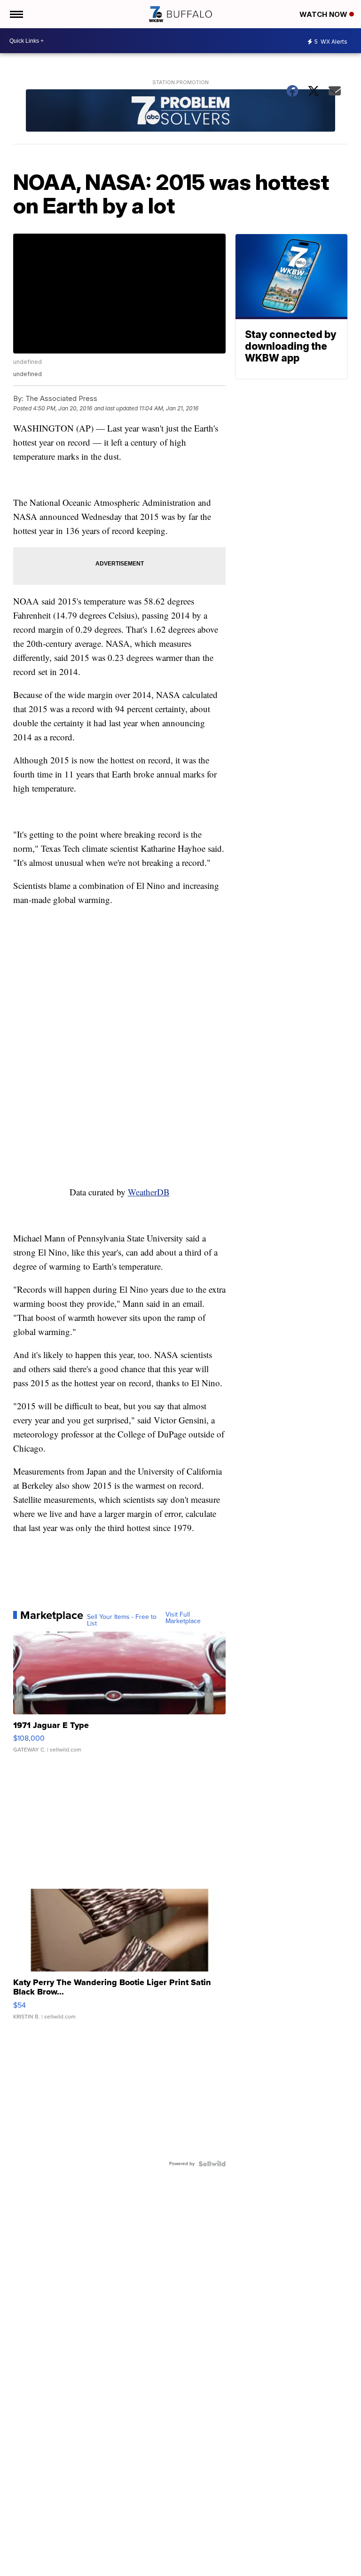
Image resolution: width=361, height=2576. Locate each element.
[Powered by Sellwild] (212, 2164)
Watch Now (324, 14)
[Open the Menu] (16, 14)
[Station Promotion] (181, 112)
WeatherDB (149, 1192)
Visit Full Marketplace (183, 1618)
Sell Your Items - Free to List (122, 1620)
